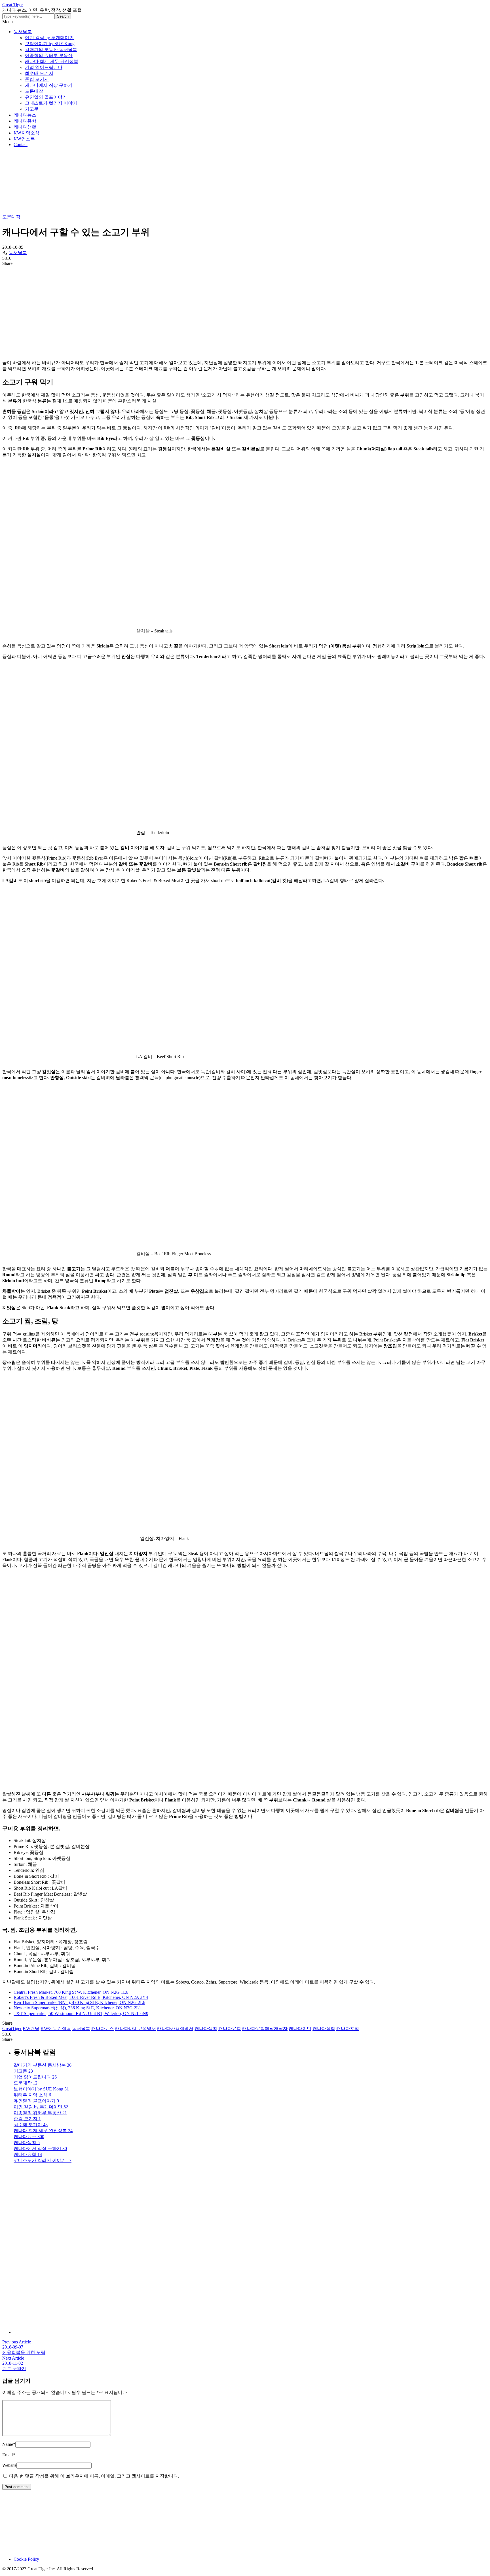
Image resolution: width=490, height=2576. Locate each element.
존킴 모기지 (37, 79)
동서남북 (23, 32)
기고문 (32, 109)
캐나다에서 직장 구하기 (49, 85)
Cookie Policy (26, 2559)
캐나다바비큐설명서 (136, 2028)
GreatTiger (12, 2028)
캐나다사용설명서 (175, 2028)
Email (9, 2455)
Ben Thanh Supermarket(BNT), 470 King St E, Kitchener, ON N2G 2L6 (79, 2002)
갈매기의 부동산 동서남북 (51, 49)
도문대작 (34, 91)
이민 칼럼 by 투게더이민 (49, 38)
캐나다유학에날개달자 (265, 2028)
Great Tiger (12, 5)
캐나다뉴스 (25, 115)
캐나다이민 (300, 2028)
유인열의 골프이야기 (46, 97)
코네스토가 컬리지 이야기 (51, 103)
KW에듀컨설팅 (56, 2028)
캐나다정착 (324, 2028)
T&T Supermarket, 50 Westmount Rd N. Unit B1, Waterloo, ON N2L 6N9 (81, 2013)
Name (9, 2444)
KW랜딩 (31, 2028)
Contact (21, 144)
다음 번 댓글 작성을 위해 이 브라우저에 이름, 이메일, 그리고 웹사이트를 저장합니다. (94, 2476)
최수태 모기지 (39, 73)
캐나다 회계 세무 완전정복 (52, 61)
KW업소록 (24, 139)
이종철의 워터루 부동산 (49, 55)
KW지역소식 (27, 133)
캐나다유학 (25, 121)
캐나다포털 (348, 2028)
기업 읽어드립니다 (44, 67)
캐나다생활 (25, 127)
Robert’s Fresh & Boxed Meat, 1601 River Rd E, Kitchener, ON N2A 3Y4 (81, 1997)
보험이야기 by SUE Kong (50, 44)
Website (9, 2465)
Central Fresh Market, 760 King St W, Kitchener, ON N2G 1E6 (71, 1992)
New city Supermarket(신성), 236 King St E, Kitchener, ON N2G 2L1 (77, 2008)
